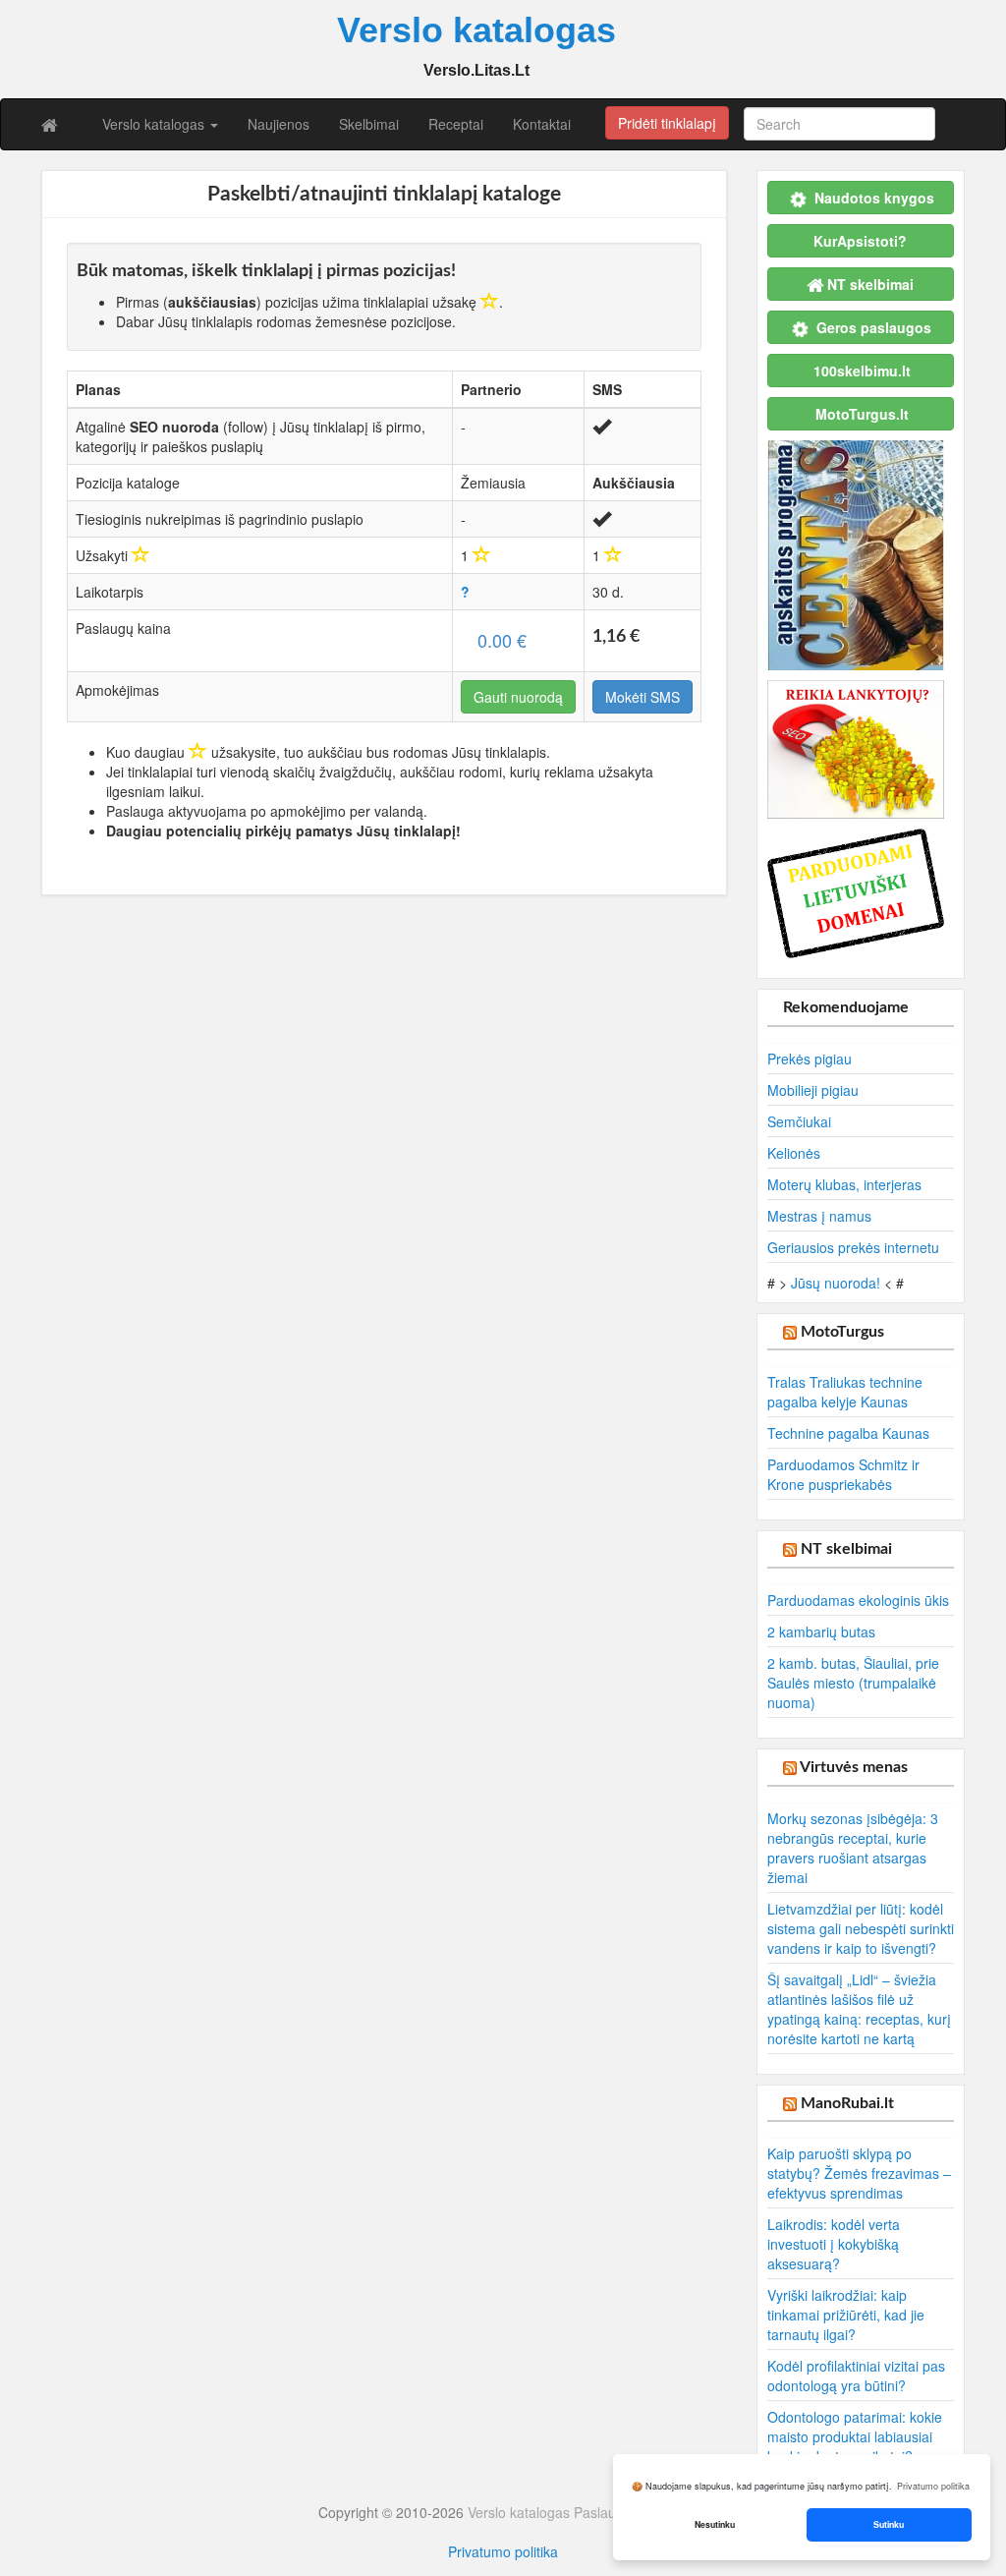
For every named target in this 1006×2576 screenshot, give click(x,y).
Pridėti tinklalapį (667, 123)
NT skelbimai (846, 1549)
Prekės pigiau (810, 1059)
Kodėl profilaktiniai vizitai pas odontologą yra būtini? (856, 2376)
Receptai (456, 124)
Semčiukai (799, 1121)
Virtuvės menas (854, 1767)
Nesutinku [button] (715, 2524)
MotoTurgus (842, 1332)
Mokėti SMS (643, 697)
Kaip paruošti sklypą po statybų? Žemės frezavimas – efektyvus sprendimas (859, 2173)
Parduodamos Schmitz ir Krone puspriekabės (843, 1474)
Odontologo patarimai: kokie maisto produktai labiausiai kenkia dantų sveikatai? (855, 2436)
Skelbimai (369, 124)
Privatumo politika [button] (933, 2486)
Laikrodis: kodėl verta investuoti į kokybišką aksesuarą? (834, 2244)
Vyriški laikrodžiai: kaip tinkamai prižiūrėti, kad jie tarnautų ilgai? (846, 2315)
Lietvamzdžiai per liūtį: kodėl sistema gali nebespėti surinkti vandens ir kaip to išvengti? (861, 1928)
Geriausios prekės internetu (853, 1247)
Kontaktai (542, 124)
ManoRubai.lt (847, 2103)
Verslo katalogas (155, 124)
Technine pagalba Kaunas (848, 1433)
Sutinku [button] (889, 2524)
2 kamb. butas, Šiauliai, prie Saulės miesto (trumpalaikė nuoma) (853, 1683)
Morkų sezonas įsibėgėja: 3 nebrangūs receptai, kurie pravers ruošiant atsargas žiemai (853, 1848)
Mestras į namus (819, 1216)
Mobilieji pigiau (813, 1090)
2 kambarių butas (821, 1631)
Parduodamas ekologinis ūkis (858, 1600)
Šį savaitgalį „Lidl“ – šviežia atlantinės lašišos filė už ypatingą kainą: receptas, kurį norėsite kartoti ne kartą (859, 2009)
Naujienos (279, 124)
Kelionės (794, 1153)
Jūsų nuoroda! (836, 1283)
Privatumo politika (503, 2551)
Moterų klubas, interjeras (844, 1184)
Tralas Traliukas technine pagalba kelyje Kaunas (845, 1392)
